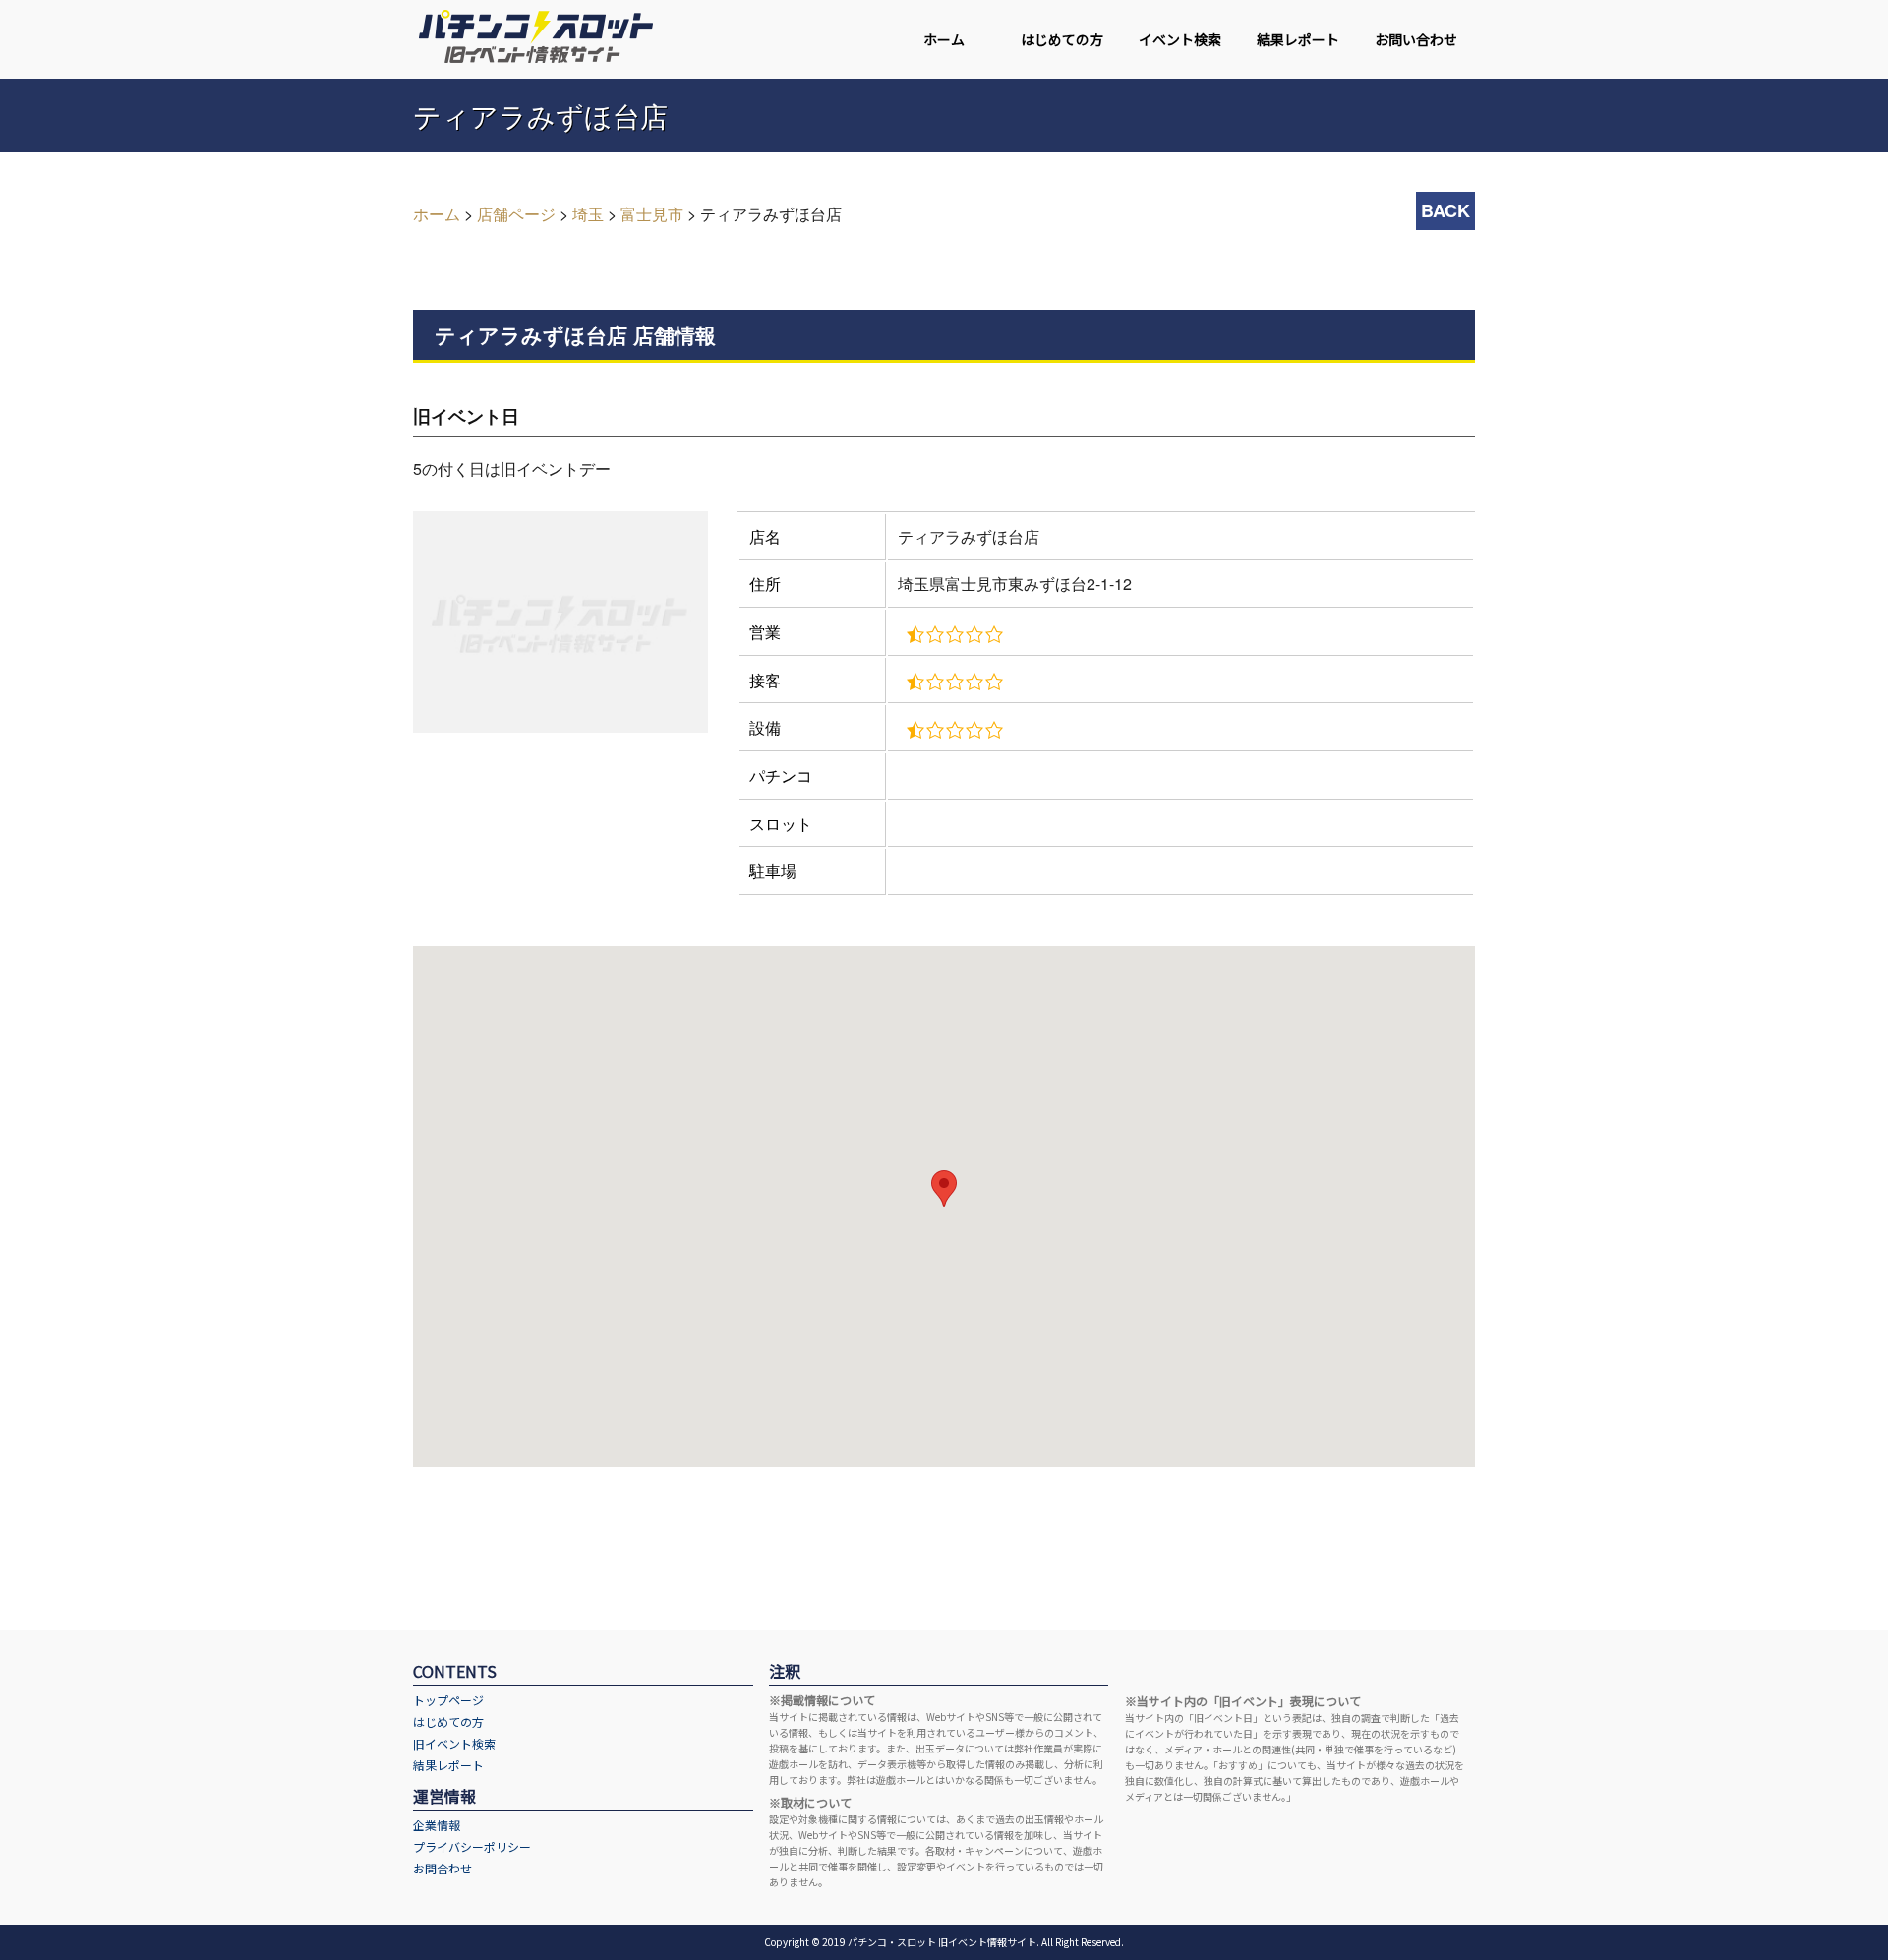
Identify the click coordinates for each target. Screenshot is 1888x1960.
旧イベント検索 (454, 1743)
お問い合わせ (1416, 39)
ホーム (944, 39)
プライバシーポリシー (472, 1846)
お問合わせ (442, 1868)
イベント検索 (1180, 39)
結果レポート (1298, 39)
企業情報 (437, 1825)
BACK (1445, 210)
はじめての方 (1062, 39)
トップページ (448, 1700)
